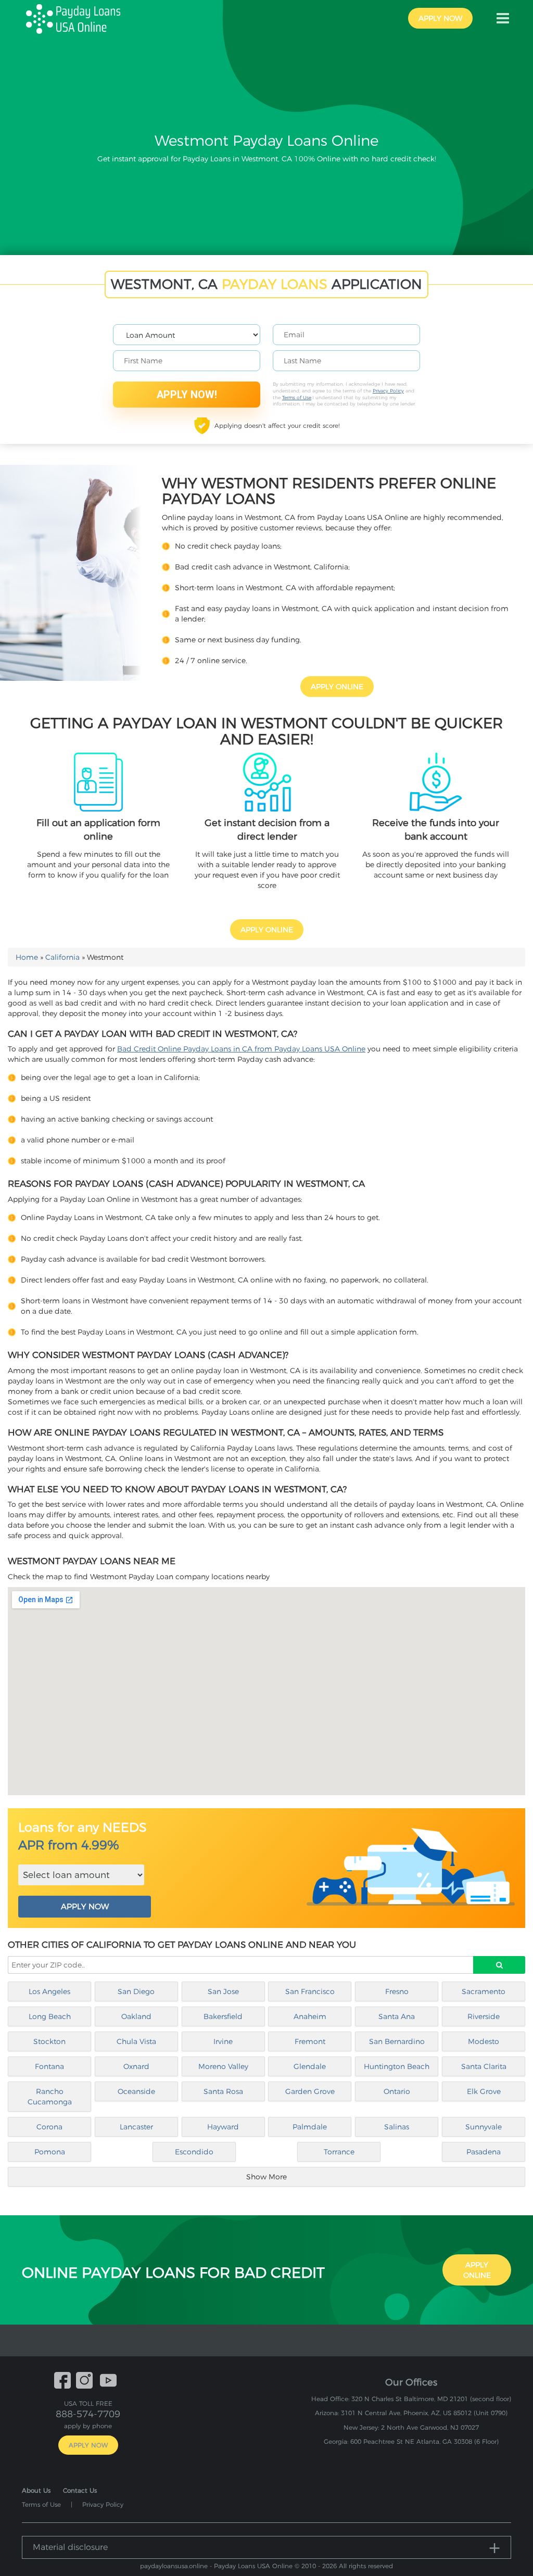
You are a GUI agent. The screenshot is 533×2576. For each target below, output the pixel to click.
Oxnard (136, 2066)
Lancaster (136, 2127)
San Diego (136, 1991)
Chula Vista (136, 2041)
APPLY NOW (85, 1906)
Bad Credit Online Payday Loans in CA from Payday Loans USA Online (241, 1049)
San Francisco (310, 1991)
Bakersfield (223, 2016)
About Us (36, 2490)
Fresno (397, 1991)
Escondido (194, 2152)
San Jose (223, 1991)
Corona (49, 2127)
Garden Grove (310, 2091)
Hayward (223, 2127)
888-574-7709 (88, 2414)
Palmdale (310, 2127)
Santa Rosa (223, 2091)
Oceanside (136, 2091)
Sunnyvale (484, 2127)
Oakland (136, 2016)
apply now (440, 18)
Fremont (310, 2041)
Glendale (310, 2066)
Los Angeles (49, 1991)
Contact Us (80, 2490)
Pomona (50, 2152)
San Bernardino (397, 2041)
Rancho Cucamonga (50, 2097)
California (62, 957)
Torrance (339, 2152)
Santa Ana (397, 2016)
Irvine (223, 2041)
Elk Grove (484, 2091)
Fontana (49, 2066)
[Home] (78, 18)
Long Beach (50, 2016)
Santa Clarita (484, 2066)
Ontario (397, 2091)
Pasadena (484, 2152)
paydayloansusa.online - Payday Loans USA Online (216, 2566)
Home (27, 957)
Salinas (397, 2127)
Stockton (49, 2041)
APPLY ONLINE (337, 687)
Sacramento (484, 1991)
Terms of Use (297, 397)
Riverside (484, 2016)
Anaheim (310, 2016)
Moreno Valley (223, 2066)
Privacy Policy (388, 391)
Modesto (484, 2041)
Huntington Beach (397, 2066)
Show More (266, 2177)
